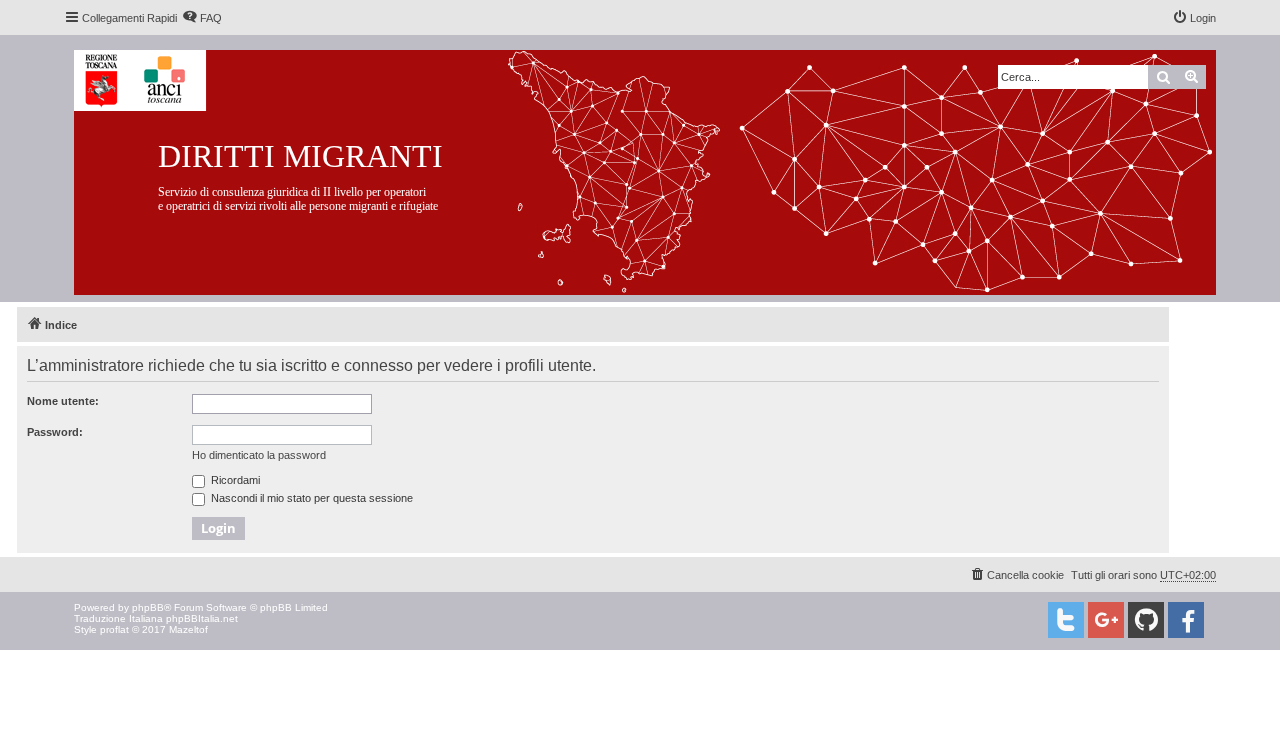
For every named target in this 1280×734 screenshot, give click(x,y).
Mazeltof (188, 629)
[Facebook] (1186, 620)
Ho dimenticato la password (259, 455)
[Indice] (660, 168)
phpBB (148, 607)
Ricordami (234, 480)
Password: (55, 432)
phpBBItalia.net (202, 618)
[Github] (1146, 620)
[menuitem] (202, 18)
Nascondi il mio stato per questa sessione (310, 498)
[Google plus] (1106, 620)
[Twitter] (1066, 620)
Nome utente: (63, 401)
